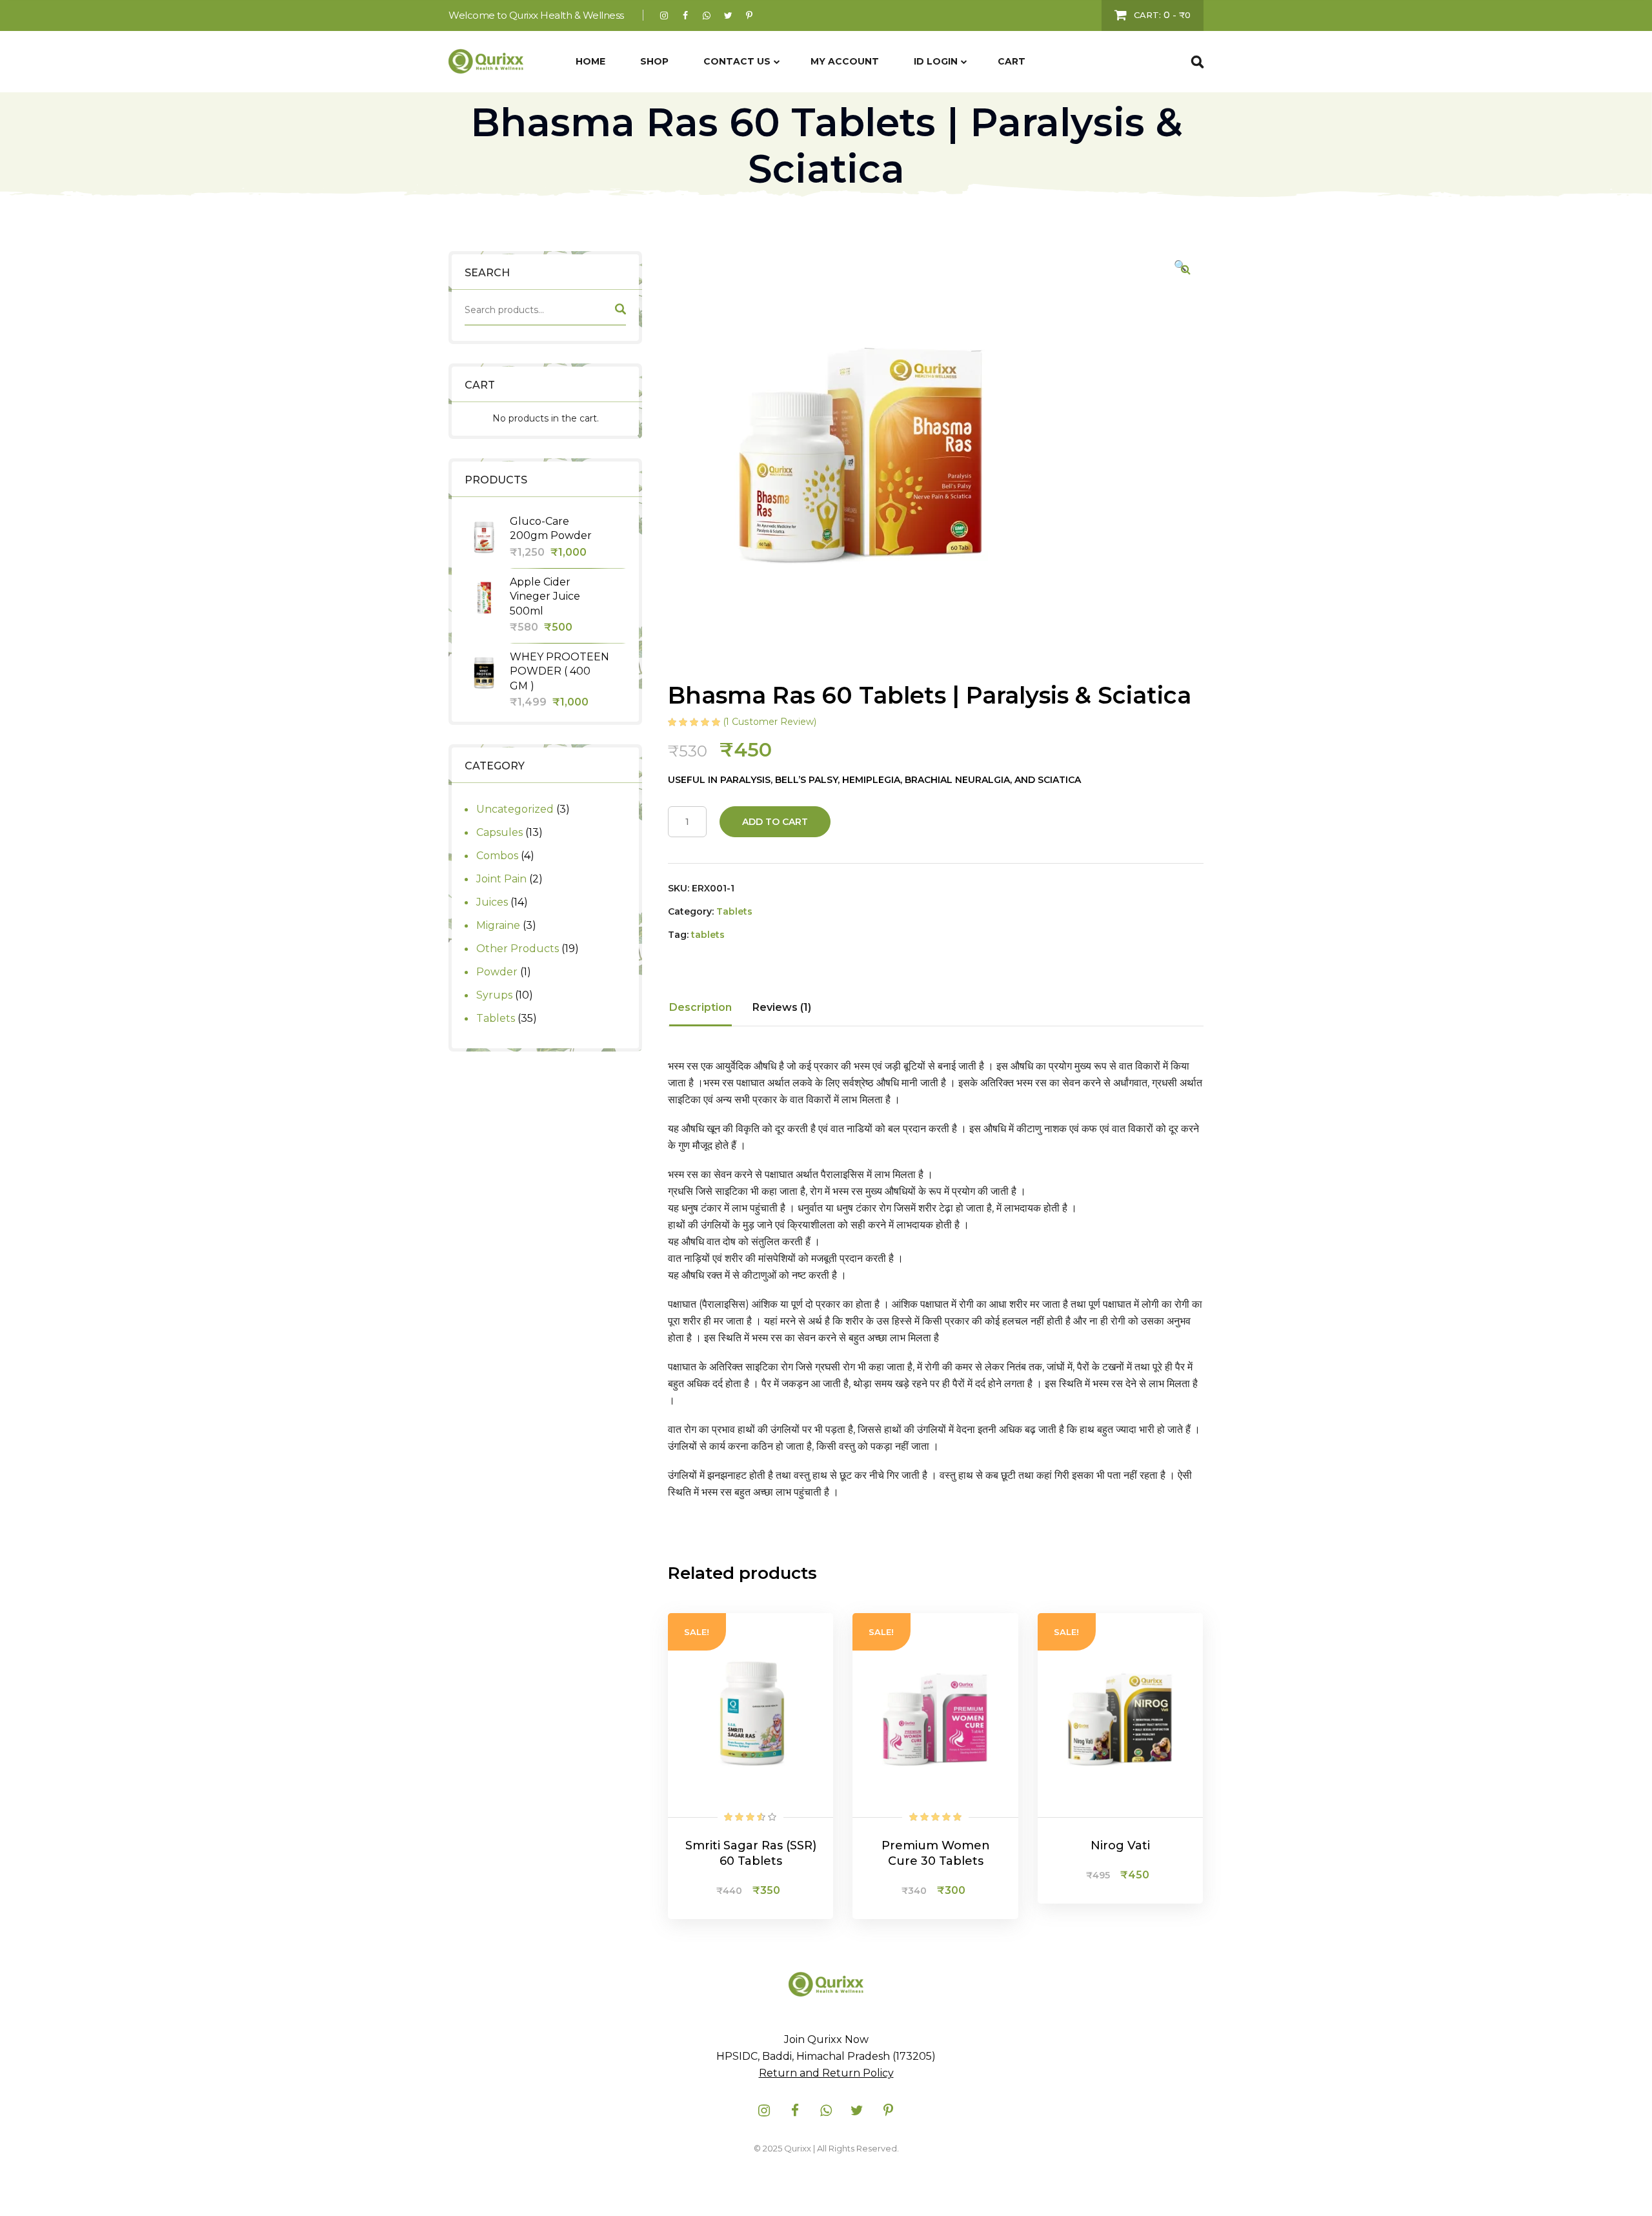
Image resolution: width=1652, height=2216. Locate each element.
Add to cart (775, 822)
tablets (708, 935)
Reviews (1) (782, 1007)
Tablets (734, 911)
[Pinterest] (750, 15)
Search (619, 312)
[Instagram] (664, 15)
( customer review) (770, 722)
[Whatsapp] (707, 15)
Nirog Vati (1120, 1845)
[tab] (700, 1008)
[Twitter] (728, 15)
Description (700, 1007)
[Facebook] (686, 15)
